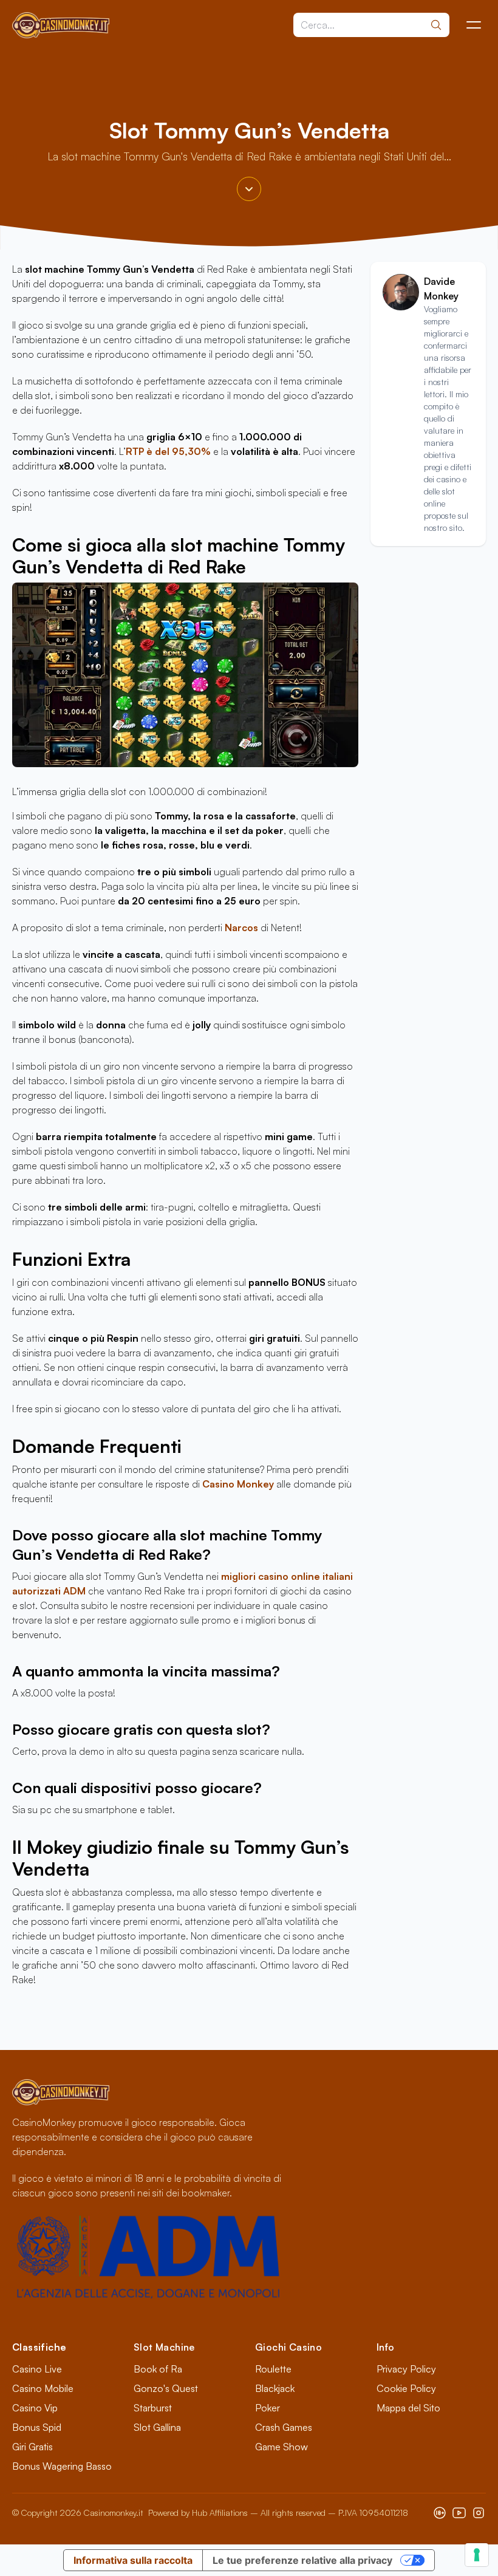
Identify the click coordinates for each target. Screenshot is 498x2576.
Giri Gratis (32, 2447)
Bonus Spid (37, 2427)
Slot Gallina (157, 2427)
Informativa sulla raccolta (133, 2560)
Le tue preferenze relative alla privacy (302, 2560)
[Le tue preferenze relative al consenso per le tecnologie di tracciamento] (477, 2555)
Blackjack (275, 2388)
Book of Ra (158, 2369)
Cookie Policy (406, 2388)
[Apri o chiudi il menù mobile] (474, 25)
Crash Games (284, 2427)
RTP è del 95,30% (168, 451)
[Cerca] (436, 25)
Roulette (273, 2369)
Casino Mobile (43, 2388)
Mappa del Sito (408, 2408)
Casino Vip (35, 2408)
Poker (268, 2408)
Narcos (243, 928)
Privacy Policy (406, 2369)
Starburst (153, 2408)
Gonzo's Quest (166, 2388)
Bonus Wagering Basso (62, 2466)
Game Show (281, 2447)
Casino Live (37, 2369)
